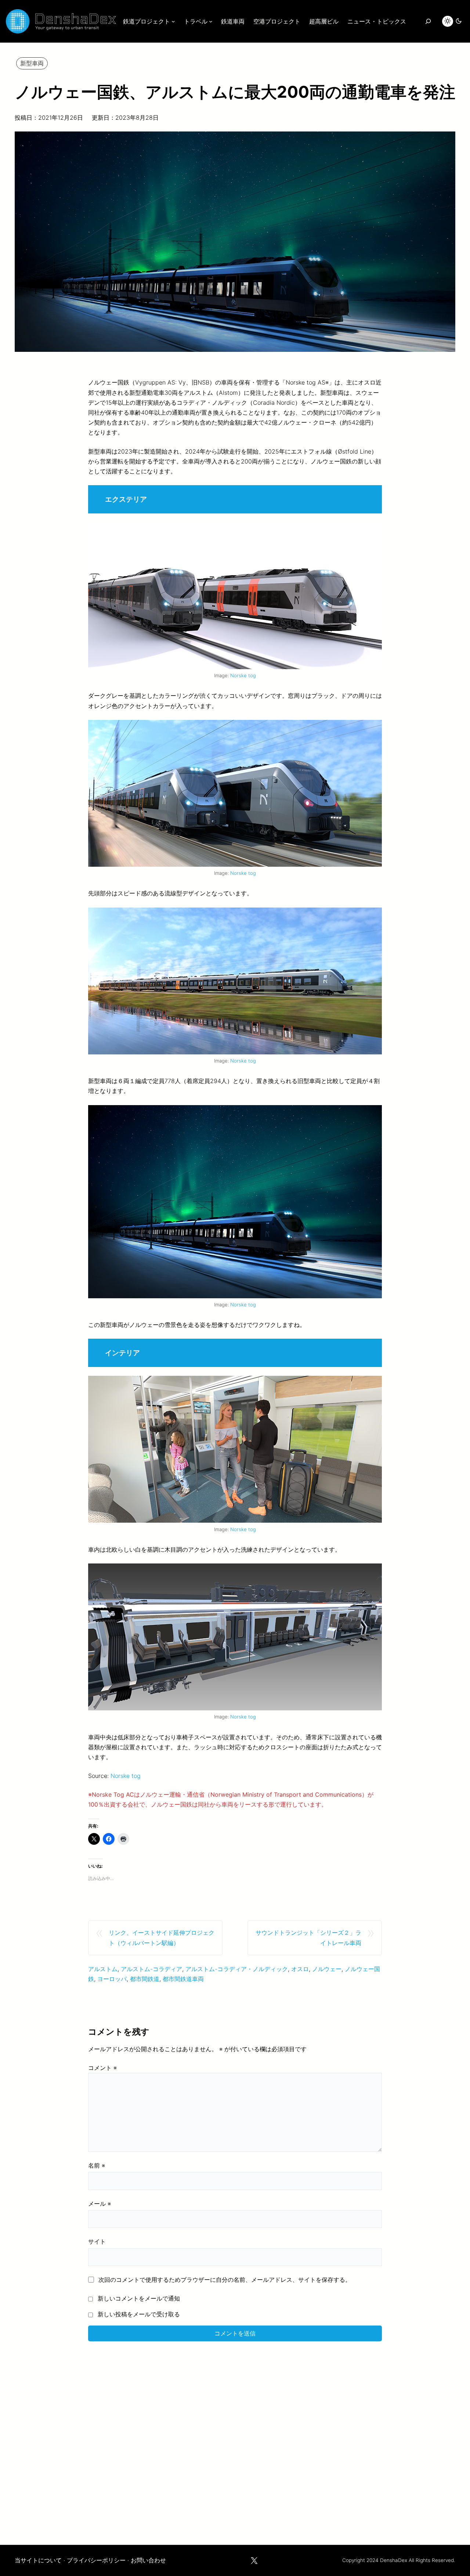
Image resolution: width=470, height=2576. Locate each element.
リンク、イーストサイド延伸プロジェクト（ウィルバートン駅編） (162, 1938)
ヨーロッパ (112, 1979)
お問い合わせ (148, 2560)
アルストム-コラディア (151, 1969)
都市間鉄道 (145, 1979)
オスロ (300, 1969)
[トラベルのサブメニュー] (211, 21)
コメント (102, 2068)
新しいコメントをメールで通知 (139, 2298)
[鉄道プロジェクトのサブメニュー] (173, 21)
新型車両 (32, 63)
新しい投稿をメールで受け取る (139, 2314)
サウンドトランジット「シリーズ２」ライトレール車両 (308, 1938)
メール (100, 2204)
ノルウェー (327, 1969)
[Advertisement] (235, 2438)
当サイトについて (38, 2560)
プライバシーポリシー (96, 2560)
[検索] (428, 21)
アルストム (103, 1969)
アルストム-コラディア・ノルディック (237, 1969)
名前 (97, 2165)
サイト (97, 2241)
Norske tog (243, 675)
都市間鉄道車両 (183, 1979)
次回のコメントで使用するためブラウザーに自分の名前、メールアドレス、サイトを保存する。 (225, 2280)
